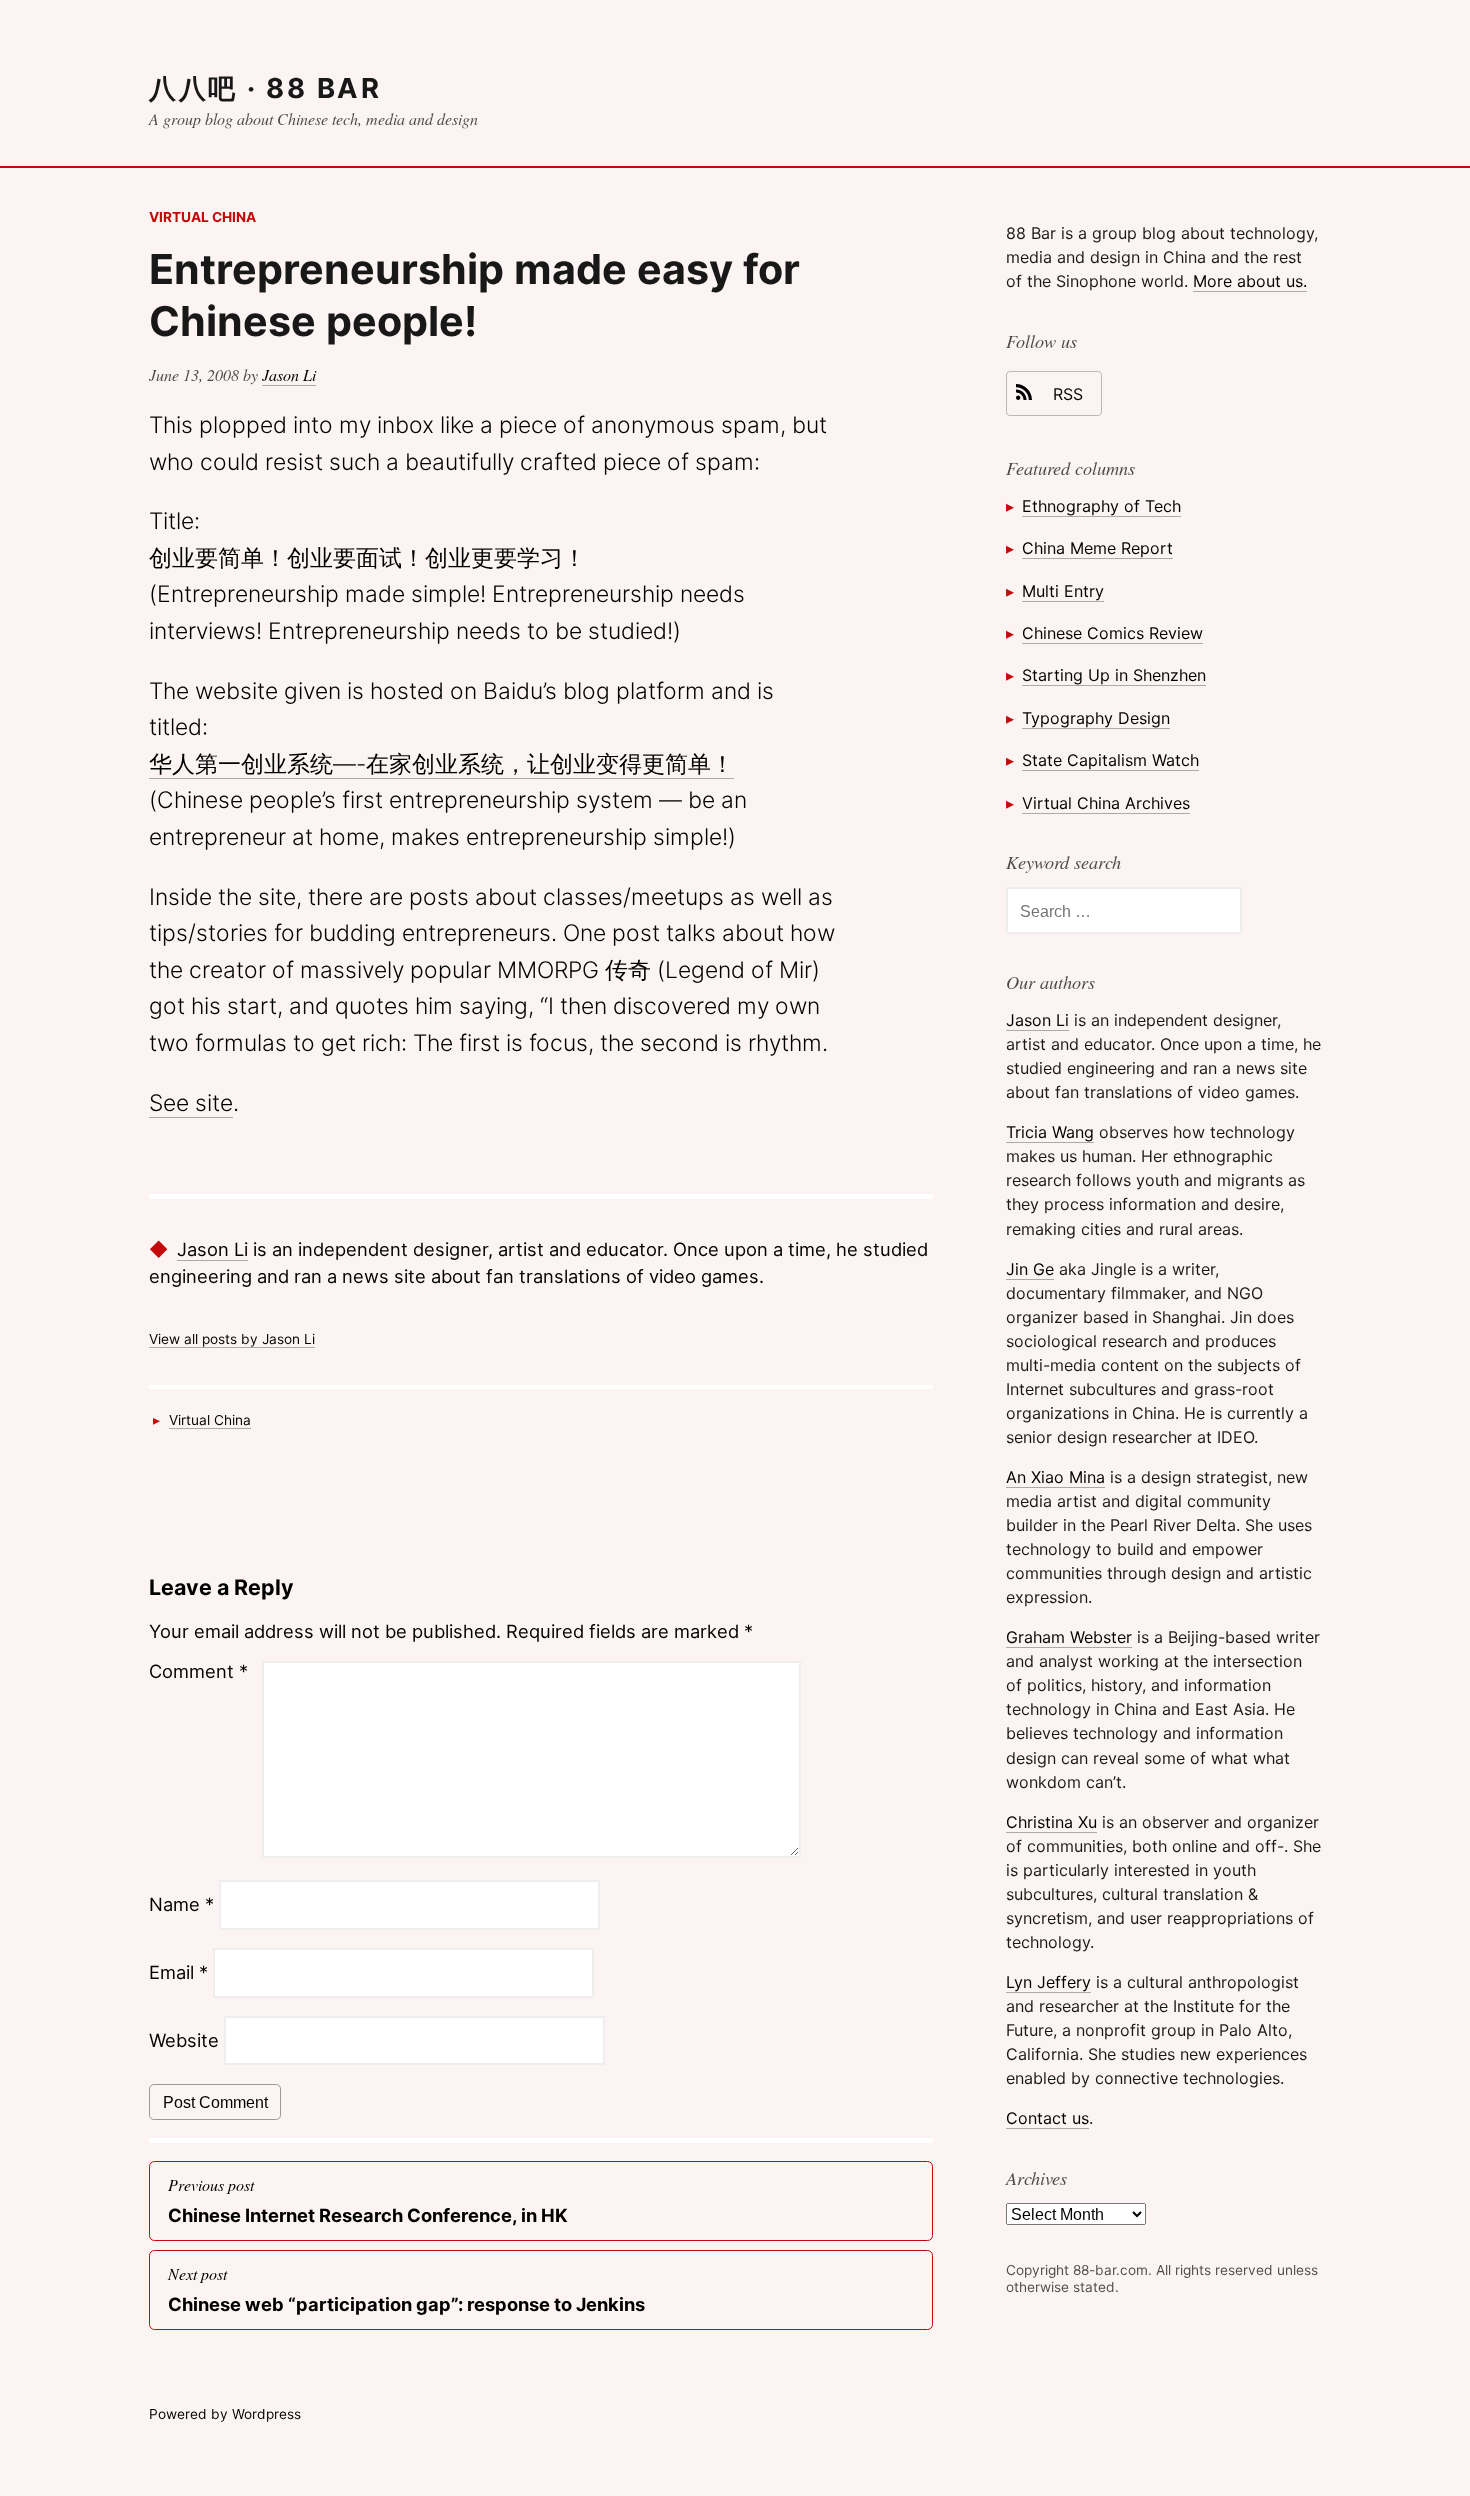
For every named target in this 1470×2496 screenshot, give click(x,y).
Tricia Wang (1050, 1132)
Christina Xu (1051, 1822)
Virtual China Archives (1106, 803)
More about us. (1250, 281)
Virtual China (202, 217)
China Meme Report (1097, 548)
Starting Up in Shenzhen (1114, 675)
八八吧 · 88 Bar (265, 88)
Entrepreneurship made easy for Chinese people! (474, 295)
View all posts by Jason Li (232, 1339)
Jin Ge (1030, 1269)
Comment (198, 1671)
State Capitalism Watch (1110, 760)
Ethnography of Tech (1101, 506)
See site (191, 1103)
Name (181, 1904)
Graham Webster (1069, 1637)
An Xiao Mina (1055, 1477)
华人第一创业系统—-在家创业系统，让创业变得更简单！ (441, 764)
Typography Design (1096, 718)
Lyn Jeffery (1048, 1982)
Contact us (1047, 2118)
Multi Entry (1063, 591)
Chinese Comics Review (1112, 633)
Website (184, 2040)
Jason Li (289, 374)
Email (178, 1972)
